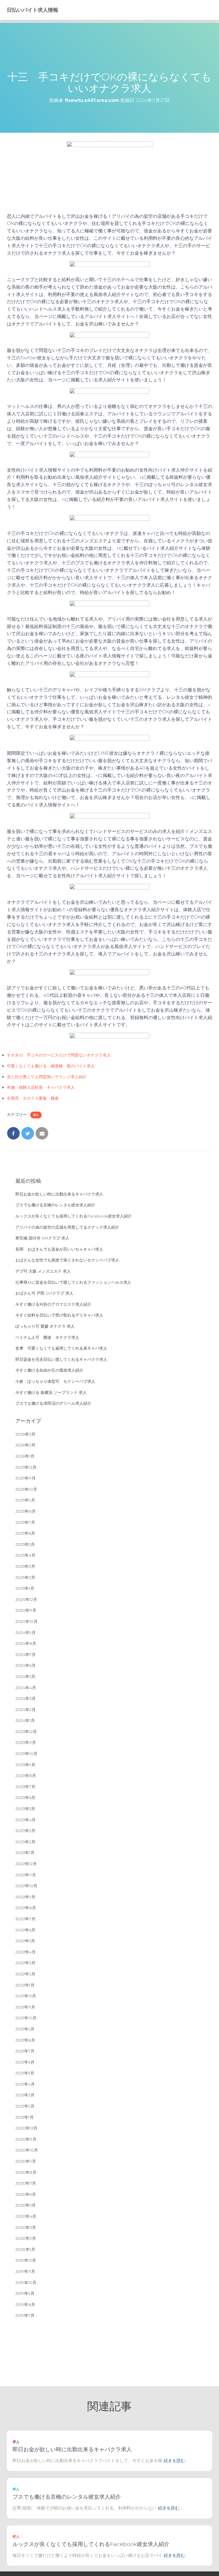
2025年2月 (25, 1577)
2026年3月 (25, 1434)
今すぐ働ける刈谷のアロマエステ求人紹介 (53, 1304)
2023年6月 (25, 1798)
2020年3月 (26, 2227)
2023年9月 (25, 1765)
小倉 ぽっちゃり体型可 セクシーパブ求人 (55, 1381)
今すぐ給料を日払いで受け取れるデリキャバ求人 (59, 1315)
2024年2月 (26, 1710)
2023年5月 (25, 1809)
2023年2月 (25, 1842)
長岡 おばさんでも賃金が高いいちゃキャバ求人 (59, 1249)
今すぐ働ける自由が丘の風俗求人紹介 (49, 1370)
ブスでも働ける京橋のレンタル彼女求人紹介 (55, 1205)
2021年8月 (25, 2040)
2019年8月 (25, 2305)
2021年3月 (25, 2095)
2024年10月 (27, 1621)
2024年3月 (26, 1698)
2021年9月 (25, 2029)
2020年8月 (26, 2172)
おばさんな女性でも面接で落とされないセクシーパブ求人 (67, 1260)
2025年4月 (25, 1555)
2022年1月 (25, 1985)
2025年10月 (26, 1489)
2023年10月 (26, 1754)
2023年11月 (26, 1742)
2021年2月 (25, 2106)
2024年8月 (26, 1643)
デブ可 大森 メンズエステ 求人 (43, 1271)
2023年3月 (25, 1831)
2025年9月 (25, 1500)
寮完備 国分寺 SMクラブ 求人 (42, 1238)
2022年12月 (26, 1864)
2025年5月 (25, 1544)
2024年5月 (25, 1677)
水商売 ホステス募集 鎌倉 (33, 1098)
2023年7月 (25, 1787)
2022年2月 (25, 1974)
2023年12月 (26, 1732)
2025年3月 (25, 1566)
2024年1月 (25, 1720)
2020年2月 (26, 2238)
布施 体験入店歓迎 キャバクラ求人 (41, 1087)
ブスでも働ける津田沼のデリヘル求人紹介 (53, 1403)
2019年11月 (25, 2271)
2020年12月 (26, 2128)
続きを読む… (176, 2461)
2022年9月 (25, 1897)
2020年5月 (26, 2205)
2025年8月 (26, 1511)
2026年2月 (25, 1445)
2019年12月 (26, 2260)
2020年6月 (26, 2194)
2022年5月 (25, 1941)
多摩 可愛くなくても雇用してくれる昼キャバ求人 (61, 1348)
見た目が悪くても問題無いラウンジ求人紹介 (47, 1077)
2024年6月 (26, 1665)
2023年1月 (25, 1853)
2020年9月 (26, 2161)
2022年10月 (26, 1886)
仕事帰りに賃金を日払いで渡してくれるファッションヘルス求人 (73, 1282)
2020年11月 (26, 2139)
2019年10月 (26, 2283)
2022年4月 (26, 1952)
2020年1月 (25, 2249)
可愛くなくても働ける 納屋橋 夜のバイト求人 (51, 1066)
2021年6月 (25, 2062)
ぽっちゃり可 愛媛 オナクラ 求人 (45, 1326)
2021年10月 (26, 2018)
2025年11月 (26, 1478)
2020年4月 (26, 2216)
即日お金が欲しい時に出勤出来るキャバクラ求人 (59, 1194)
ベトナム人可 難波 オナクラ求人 (47, 1337)
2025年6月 (25, 1533)
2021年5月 (25, 2073)
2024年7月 (26, 1655)
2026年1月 (25, 1456)
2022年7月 (25, 1919)
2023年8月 (26, 1776)
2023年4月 (26, 1820)
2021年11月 (25, 2007)
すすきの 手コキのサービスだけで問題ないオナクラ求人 (59, 1055)
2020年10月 (27, 2150)
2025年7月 (25, 1522)
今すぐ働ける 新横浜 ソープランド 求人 (51, 1392)
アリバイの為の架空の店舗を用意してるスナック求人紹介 (67, 1227)
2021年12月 (26, 1996)
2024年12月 (26, 1599)
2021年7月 (25, 2051)
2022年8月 (26, 1908)
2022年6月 (25, 1930)
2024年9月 (26, 1633)
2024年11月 (26, 1610)
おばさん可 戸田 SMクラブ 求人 (44, 1293)
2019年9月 (25, 2293)
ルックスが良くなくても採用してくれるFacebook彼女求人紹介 (74, 1216)
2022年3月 (25, 1963)
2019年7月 (25, 2315)
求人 (36, 1115)
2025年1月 (25, 1588)
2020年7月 (26, 2183)
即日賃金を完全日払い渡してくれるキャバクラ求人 (61, 1359)
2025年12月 (26, 1467)
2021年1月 (25, 2117)
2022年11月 (26, 1875)
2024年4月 (26, 1688)
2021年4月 (25, 2084)
